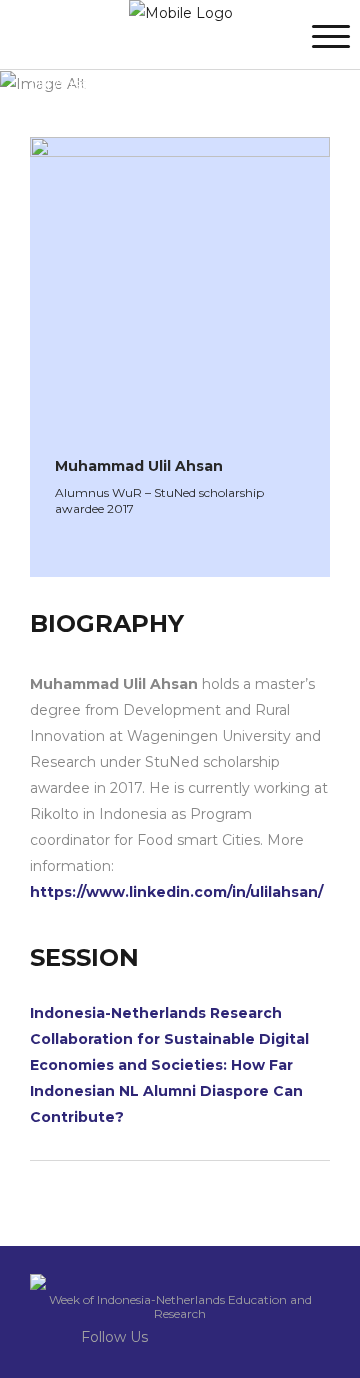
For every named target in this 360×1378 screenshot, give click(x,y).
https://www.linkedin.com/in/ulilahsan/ (176, 892)
